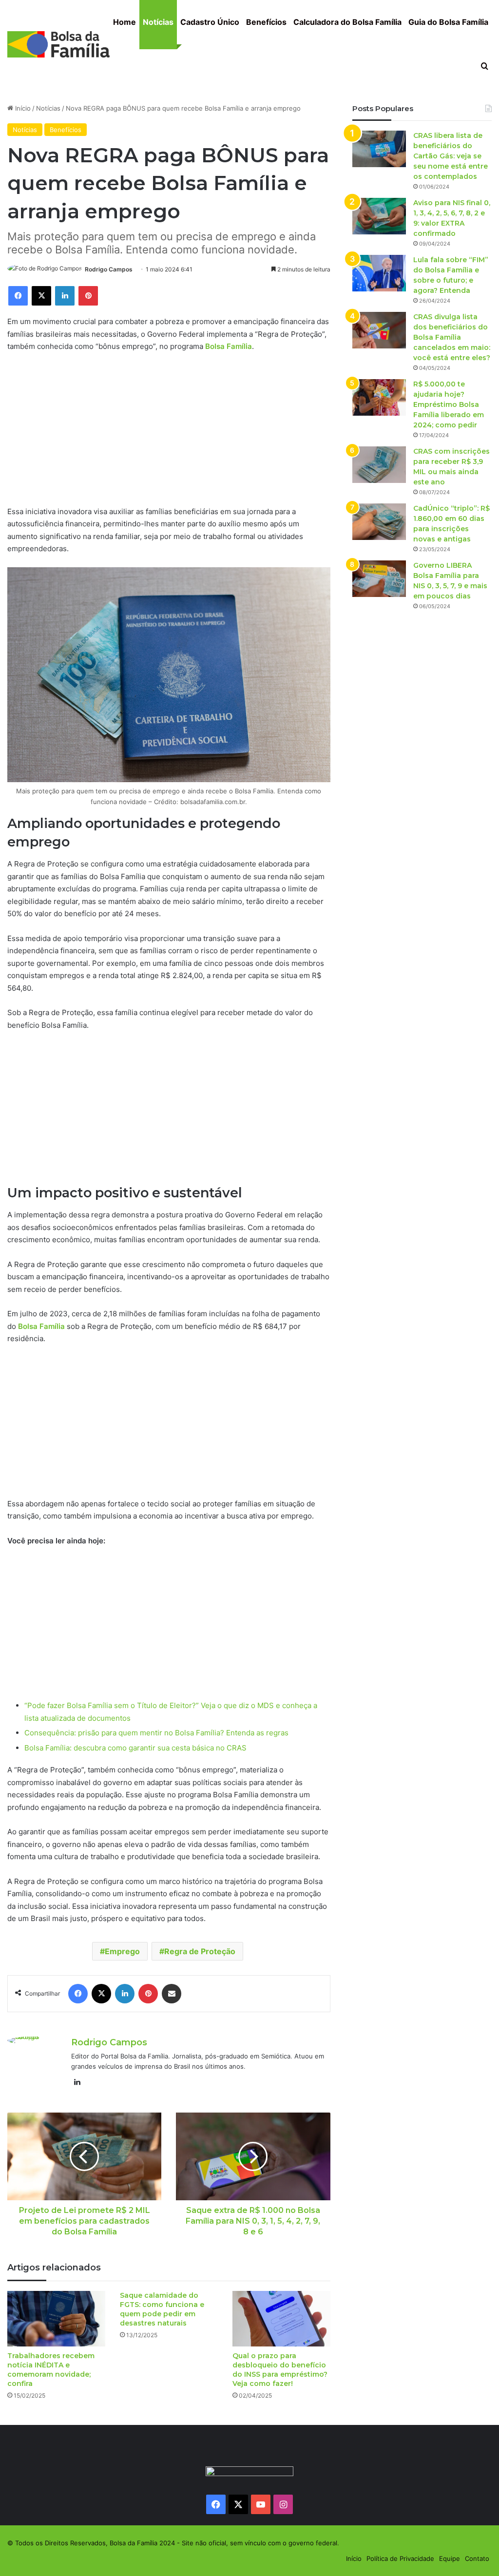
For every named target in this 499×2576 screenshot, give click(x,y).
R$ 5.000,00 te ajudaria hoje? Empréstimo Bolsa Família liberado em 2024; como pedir (449, 404)
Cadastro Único (210, 22)
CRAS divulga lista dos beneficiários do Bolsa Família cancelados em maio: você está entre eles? (452, 337)
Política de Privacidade (400, 2558)
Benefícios (266, 22)
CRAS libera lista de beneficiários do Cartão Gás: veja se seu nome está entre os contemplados (451, 156)
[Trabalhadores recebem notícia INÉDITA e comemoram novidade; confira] (56, 2318)
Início (22, 108)
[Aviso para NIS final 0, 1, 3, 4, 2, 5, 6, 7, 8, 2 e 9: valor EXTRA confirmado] (379, 216)
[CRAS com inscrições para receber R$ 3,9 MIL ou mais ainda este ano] (379, 465)
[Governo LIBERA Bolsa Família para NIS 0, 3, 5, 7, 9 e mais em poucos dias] (379, 579)
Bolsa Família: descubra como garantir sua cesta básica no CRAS (135, 1748)
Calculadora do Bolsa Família (347, 22)
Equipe (450, 2558)
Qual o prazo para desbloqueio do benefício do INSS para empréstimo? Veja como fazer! (280, 2370)
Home (125, 22)
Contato (477, 2558)
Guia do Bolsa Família (448, 22)
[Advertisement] (169, 433)
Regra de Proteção (200, 1951)
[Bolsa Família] (58, 44)
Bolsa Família (229, 346)
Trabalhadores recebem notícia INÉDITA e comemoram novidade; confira (51, 2370)
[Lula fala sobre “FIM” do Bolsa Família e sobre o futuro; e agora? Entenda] (379, 273)
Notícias (158, 22)
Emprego (122, 1951)
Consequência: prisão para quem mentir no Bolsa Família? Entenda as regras (156, 1733)
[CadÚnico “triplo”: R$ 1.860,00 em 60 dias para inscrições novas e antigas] (379, 522)
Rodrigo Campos (109, 269)
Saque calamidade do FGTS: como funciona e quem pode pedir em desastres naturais (162, 2309)
